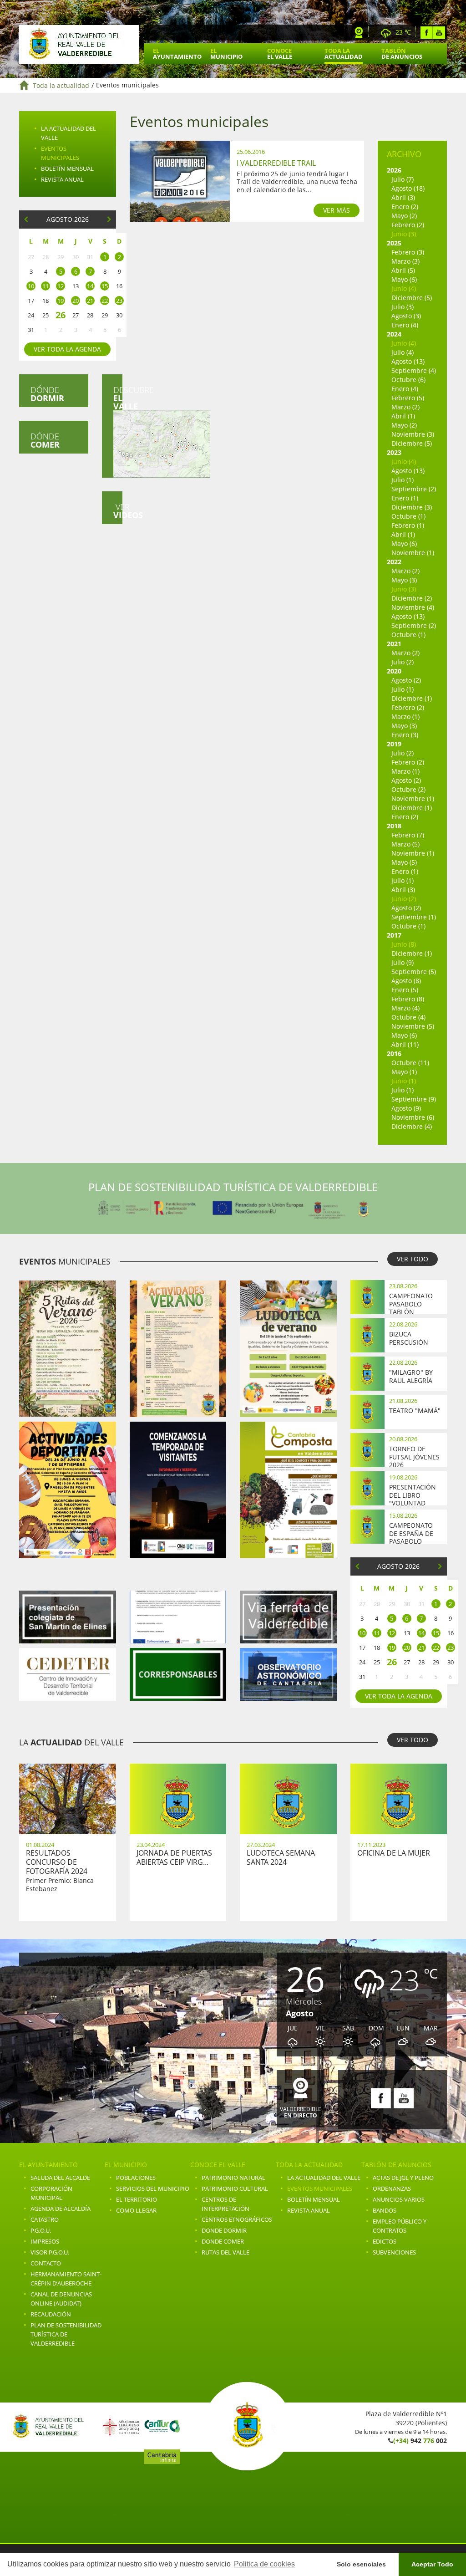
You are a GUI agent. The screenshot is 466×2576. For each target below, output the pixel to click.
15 (105, 286)
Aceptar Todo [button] (432, 2564)
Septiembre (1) (414, 917)
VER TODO (413, 1259)
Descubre (118, 398)
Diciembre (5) (412, 298)
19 (61, 301)
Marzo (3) (405, 261)
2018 (394, 826)
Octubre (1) (408, 516)
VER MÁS (337, 210)
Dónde (47, 394)
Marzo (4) (405, 1008)
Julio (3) (403, 307)
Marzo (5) (405, 844)
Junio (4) (404, 288)
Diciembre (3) (412, 507)
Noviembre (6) (413, 1117)
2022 (394, 562)
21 (90, 301)
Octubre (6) (408, 380)
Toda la (344, 54)
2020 (394, 671)
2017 (394, 935)
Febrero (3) (408, 252)
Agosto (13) (408, 361)
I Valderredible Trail (276, 163)
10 (31, 286)
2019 (394, 744)
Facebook (427, 33)
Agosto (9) (406, 1108)
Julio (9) (403, 962)
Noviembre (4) (413, 607)
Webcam (359, 33)
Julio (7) (403, 179)
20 (76, 301)
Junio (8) (404, 944)
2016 (394, 1053)
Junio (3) (404, 234)
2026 (394, 170)
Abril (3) (403, 197)
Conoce (280, 54)
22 (105, 301)
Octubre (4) (408, 1017)
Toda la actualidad (61, 85)
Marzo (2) (405, 407)
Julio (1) (403, 480)
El (177, 54)
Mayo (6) (404, 279)
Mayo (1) (404, 1072)
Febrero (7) (408, 835)
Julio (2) (403, 662)
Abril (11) (405, 1044)
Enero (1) (405, 498)
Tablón (402, 54)
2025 (394, 243)
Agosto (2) (406, 680)
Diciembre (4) (412, 1126)
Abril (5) (403, 270)
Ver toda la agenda (67, 349)
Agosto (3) (406, 316)
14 (90, 286)
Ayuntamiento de (79, 45)
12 (61, 286)
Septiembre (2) (414, 489)
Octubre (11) (410, 1063)
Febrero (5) (408, 398)
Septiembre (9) (414, 1099)
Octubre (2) (408, 789)
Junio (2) (404, 899)
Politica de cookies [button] (264, 2564)
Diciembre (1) (412, 698)
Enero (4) (405, 325)
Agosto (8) (406, 981)
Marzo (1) (405, 717)
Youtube (439, 33)
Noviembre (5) (413, 1026)
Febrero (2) (408, 225)
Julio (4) (403, 352)
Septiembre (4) (414, 370)
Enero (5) (405, 990)
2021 (394, 644)
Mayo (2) (404, 216)
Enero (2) (405, 207)
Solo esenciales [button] (361, 2564)
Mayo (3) (404, 580)
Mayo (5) (404, 862)
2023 (394, 452)
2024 (394, 334)
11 (46, 286)
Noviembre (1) (413, 553)
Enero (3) (405, 735)
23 (119, 301)
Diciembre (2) (412, 598)
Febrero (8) (408, 999)
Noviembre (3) (413, 434)
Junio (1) (404, 1081)
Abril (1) (403, 416)
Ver (118, 511)
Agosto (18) (408, 188)
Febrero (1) (408, 525)
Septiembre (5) (414, 972)
